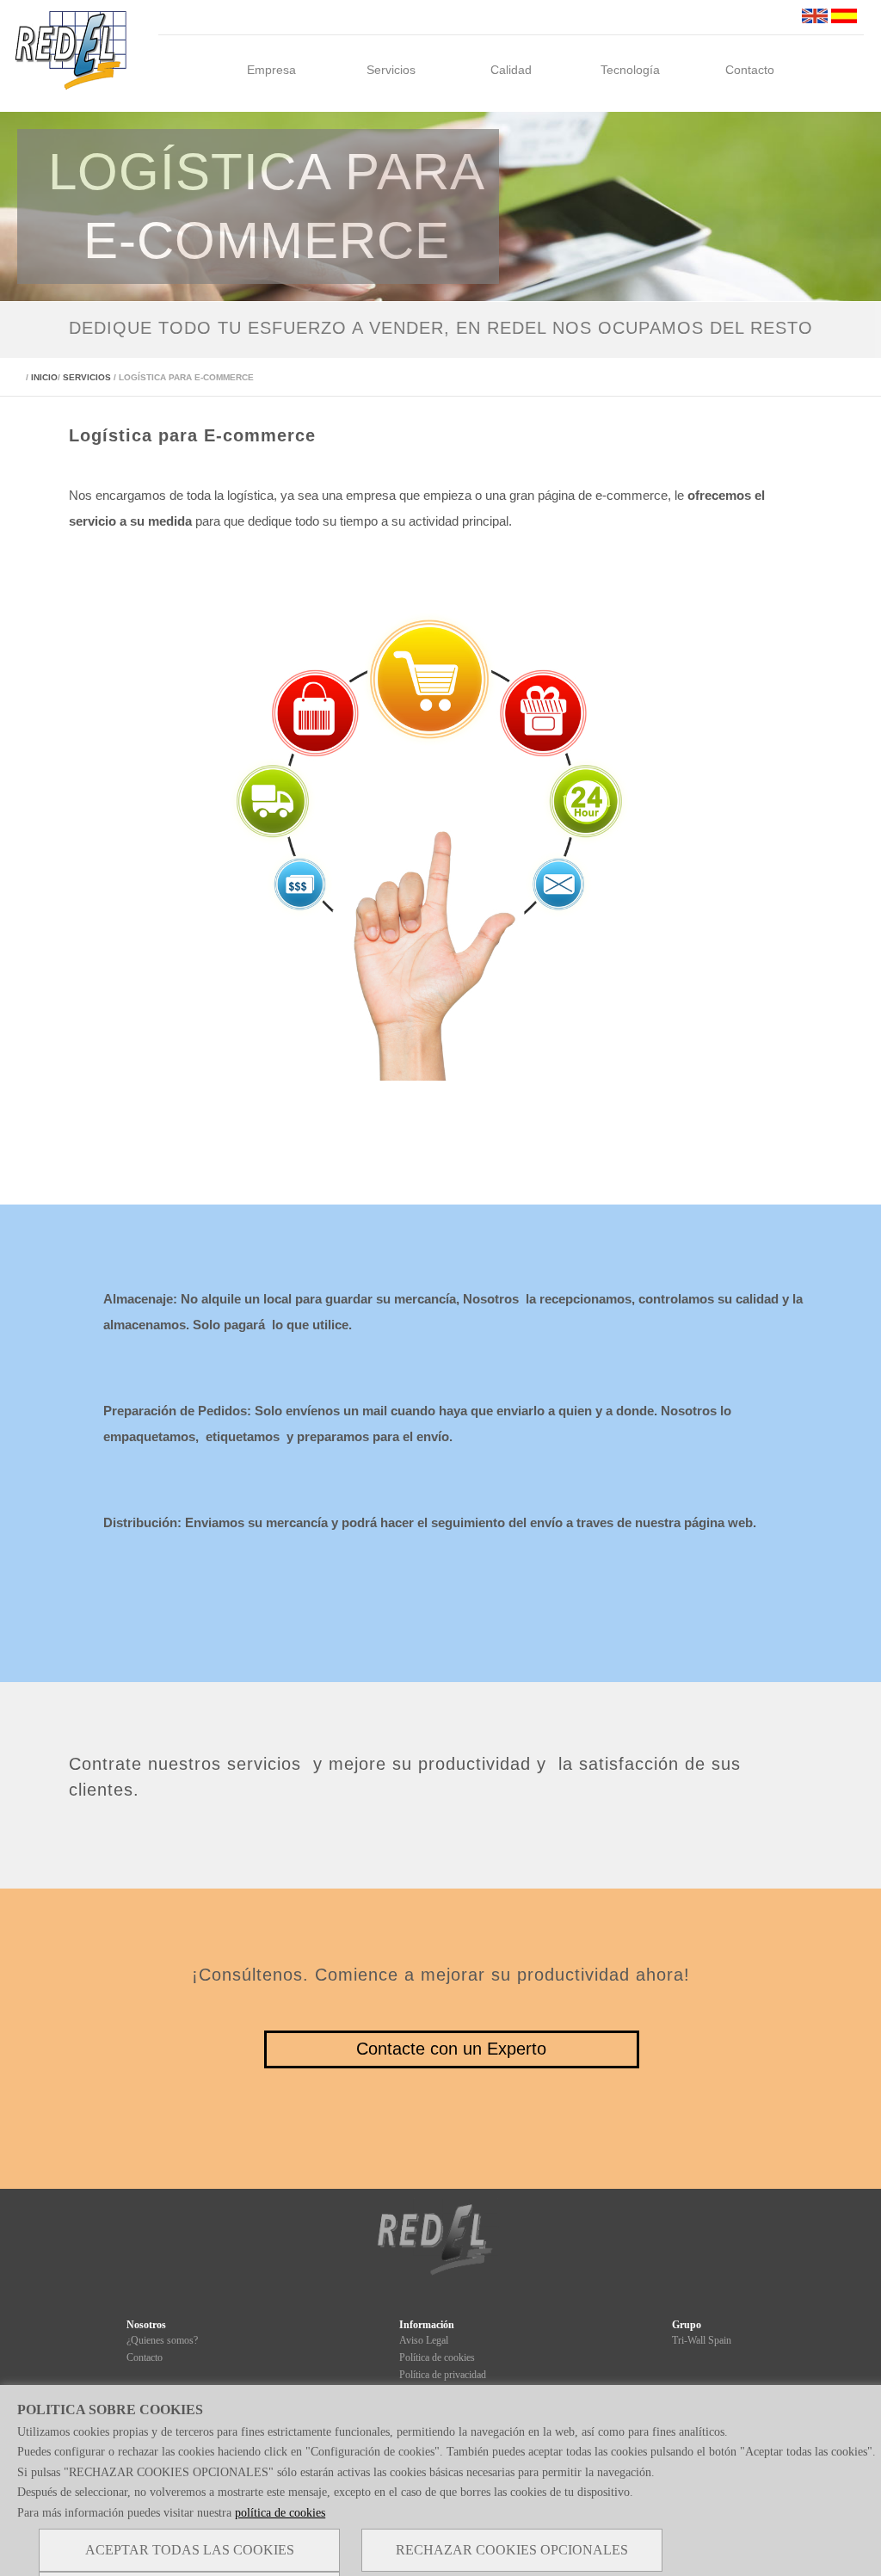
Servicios (391, 70)
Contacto (750, 70)
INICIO (44, 377)
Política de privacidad (443, 2375)
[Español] (844, 19)
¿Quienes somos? (162, 2340)
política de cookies (280, 2513)
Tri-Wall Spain (702, 2340)
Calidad (511, 70)
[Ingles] (815, 19)
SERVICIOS (87, 377)
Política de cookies (437, 2357)
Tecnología (630, 70)
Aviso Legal (424, 2340)
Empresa (271, 70)
